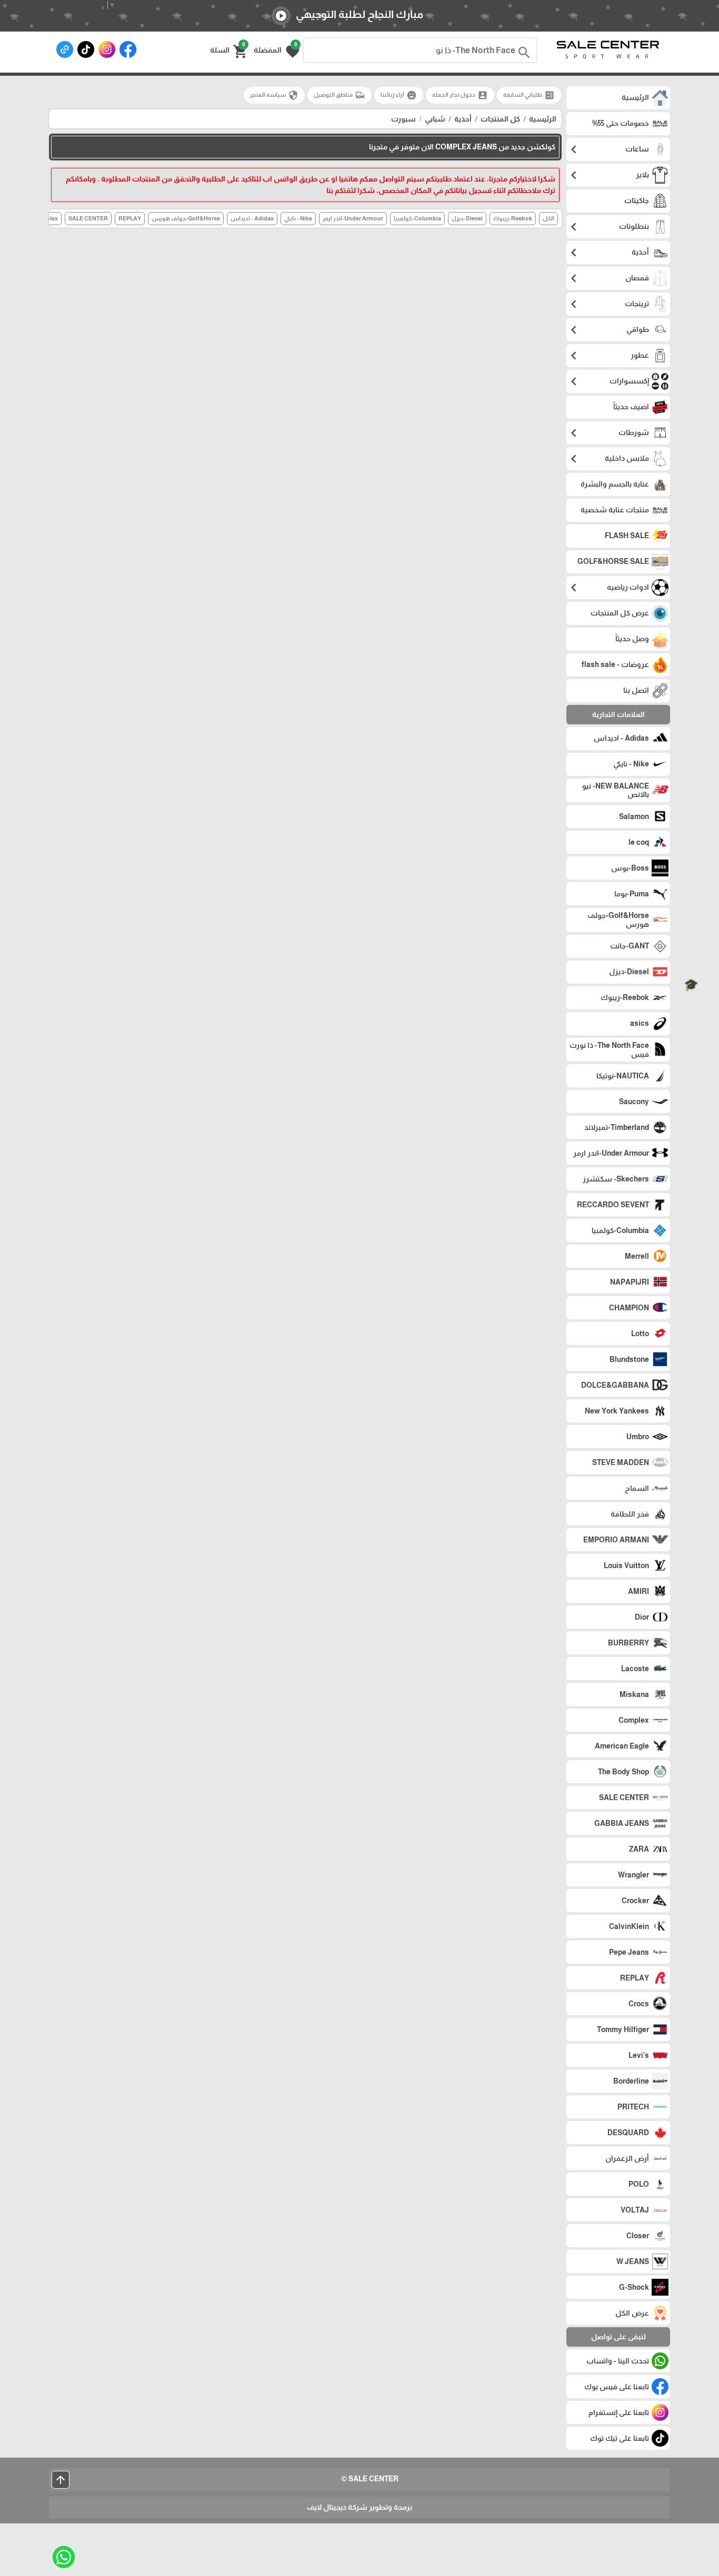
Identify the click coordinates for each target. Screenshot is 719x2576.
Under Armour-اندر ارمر (353, 218)
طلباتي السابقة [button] (529, 95)
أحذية (463, 119)
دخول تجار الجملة (460, 95)
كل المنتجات (500, 119)
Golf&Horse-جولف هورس (186, 218)
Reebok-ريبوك (513, 218)
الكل (548, 218)
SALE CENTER (88, 218)
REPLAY (130, 218)
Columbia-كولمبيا (417, 218)
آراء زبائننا (399, 95)
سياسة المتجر (274, 95)
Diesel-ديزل (467, 218)
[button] (277, 50)
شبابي (435, 119)
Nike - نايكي (298, 218)
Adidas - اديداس (252, 218)
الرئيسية (543, 119)
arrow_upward (61, 2480)
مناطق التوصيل (339, 95)
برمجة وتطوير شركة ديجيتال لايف (359, 2507)
